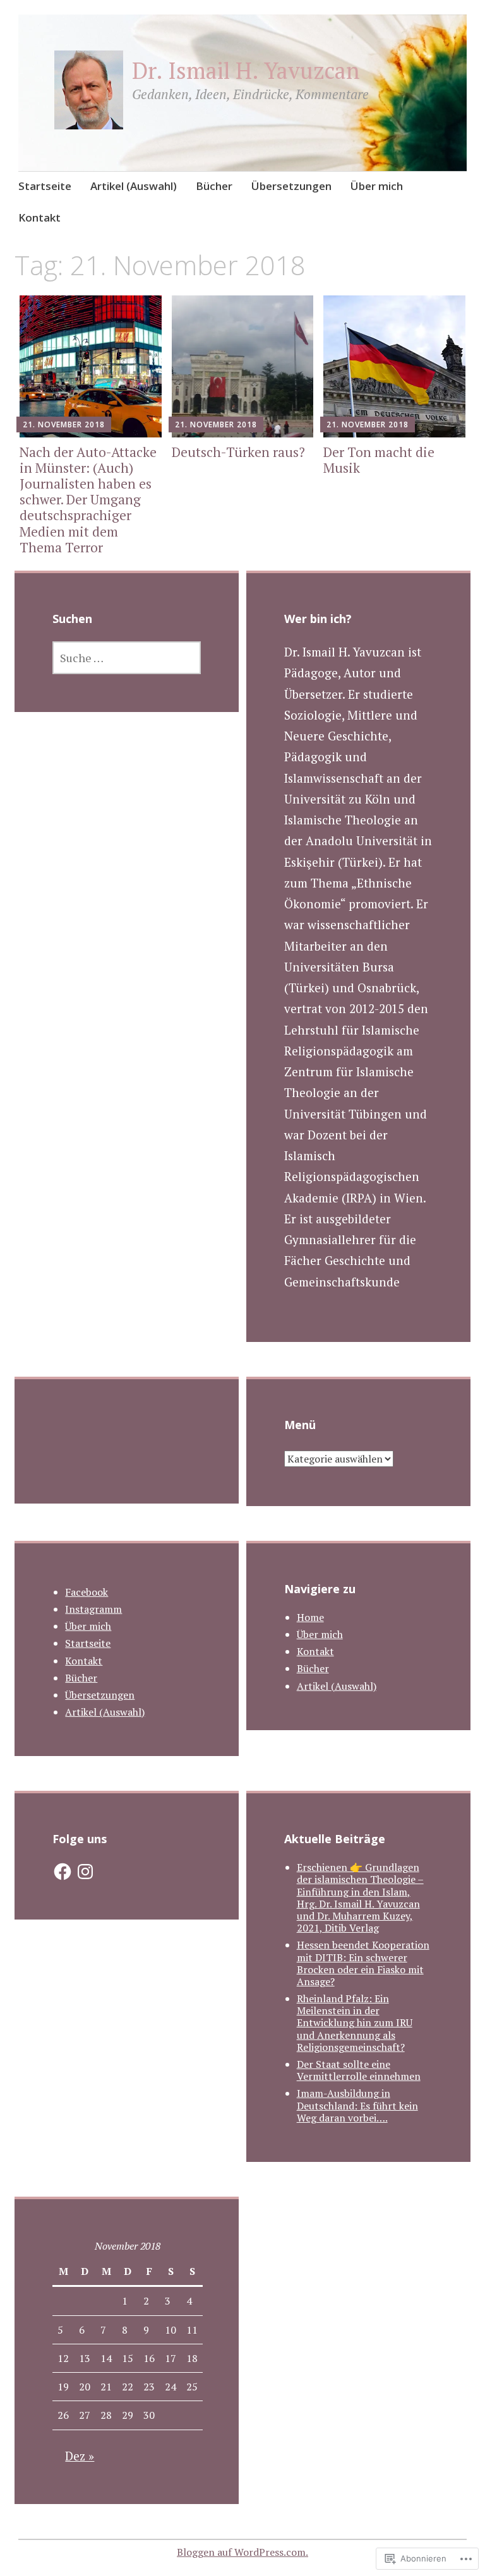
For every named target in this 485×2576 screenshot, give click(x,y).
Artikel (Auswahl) (134, 186)
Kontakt (39, 217)
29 (128, 2415)
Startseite (45, 186)
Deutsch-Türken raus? (238, 452)
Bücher (214, 186)
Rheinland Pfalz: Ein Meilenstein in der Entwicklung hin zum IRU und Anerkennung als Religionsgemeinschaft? (355, 2023)
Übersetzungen (291, 186)
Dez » (80, 2456)
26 (63, 2415)
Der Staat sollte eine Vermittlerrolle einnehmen (359, 2070)
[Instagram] (85, 1872)
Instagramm (93, 1609)
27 (85, 2415)
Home (310, 1617)
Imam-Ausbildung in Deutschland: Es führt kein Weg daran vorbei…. (357, 2105)
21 (106, 2387)
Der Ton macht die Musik (379, 460)
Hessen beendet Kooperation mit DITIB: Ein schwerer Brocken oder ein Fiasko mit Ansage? (363, 1963)
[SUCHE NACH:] (127, 658)
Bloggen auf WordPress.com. (242, 2552)
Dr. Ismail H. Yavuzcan (246, 70)
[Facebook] (63, 1872)
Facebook (87, 1592)
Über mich (377, 186)
